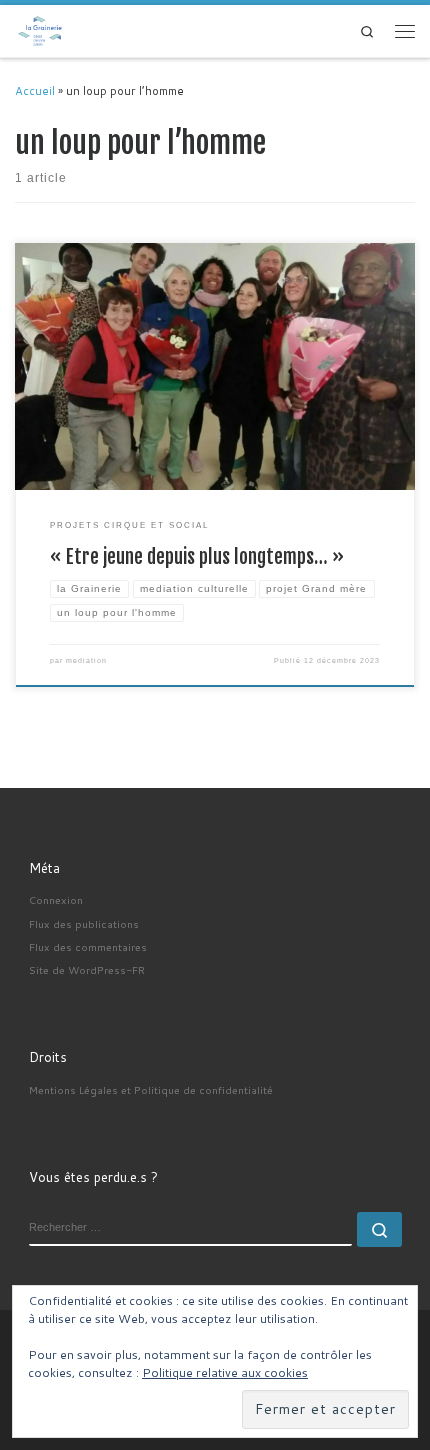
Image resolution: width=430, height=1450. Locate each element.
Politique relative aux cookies (225, 1372)
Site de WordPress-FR (87, 969)
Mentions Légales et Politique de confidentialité (151, 1089)
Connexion (56, 899)
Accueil (35, 91)
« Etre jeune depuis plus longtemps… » (197, 557)
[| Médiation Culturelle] (40, 30)
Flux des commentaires (88, 946)
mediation (86, 660)
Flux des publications (84, 923)
